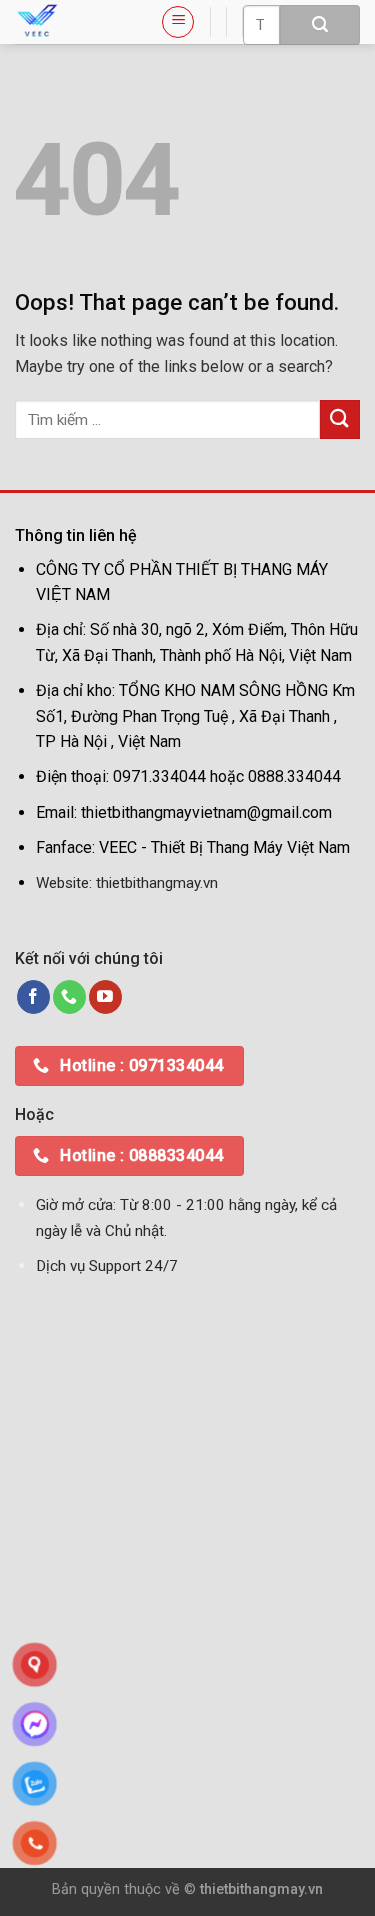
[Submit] (320, 25)
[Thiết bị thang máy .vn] (73, 22)
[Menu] (178, 22)
